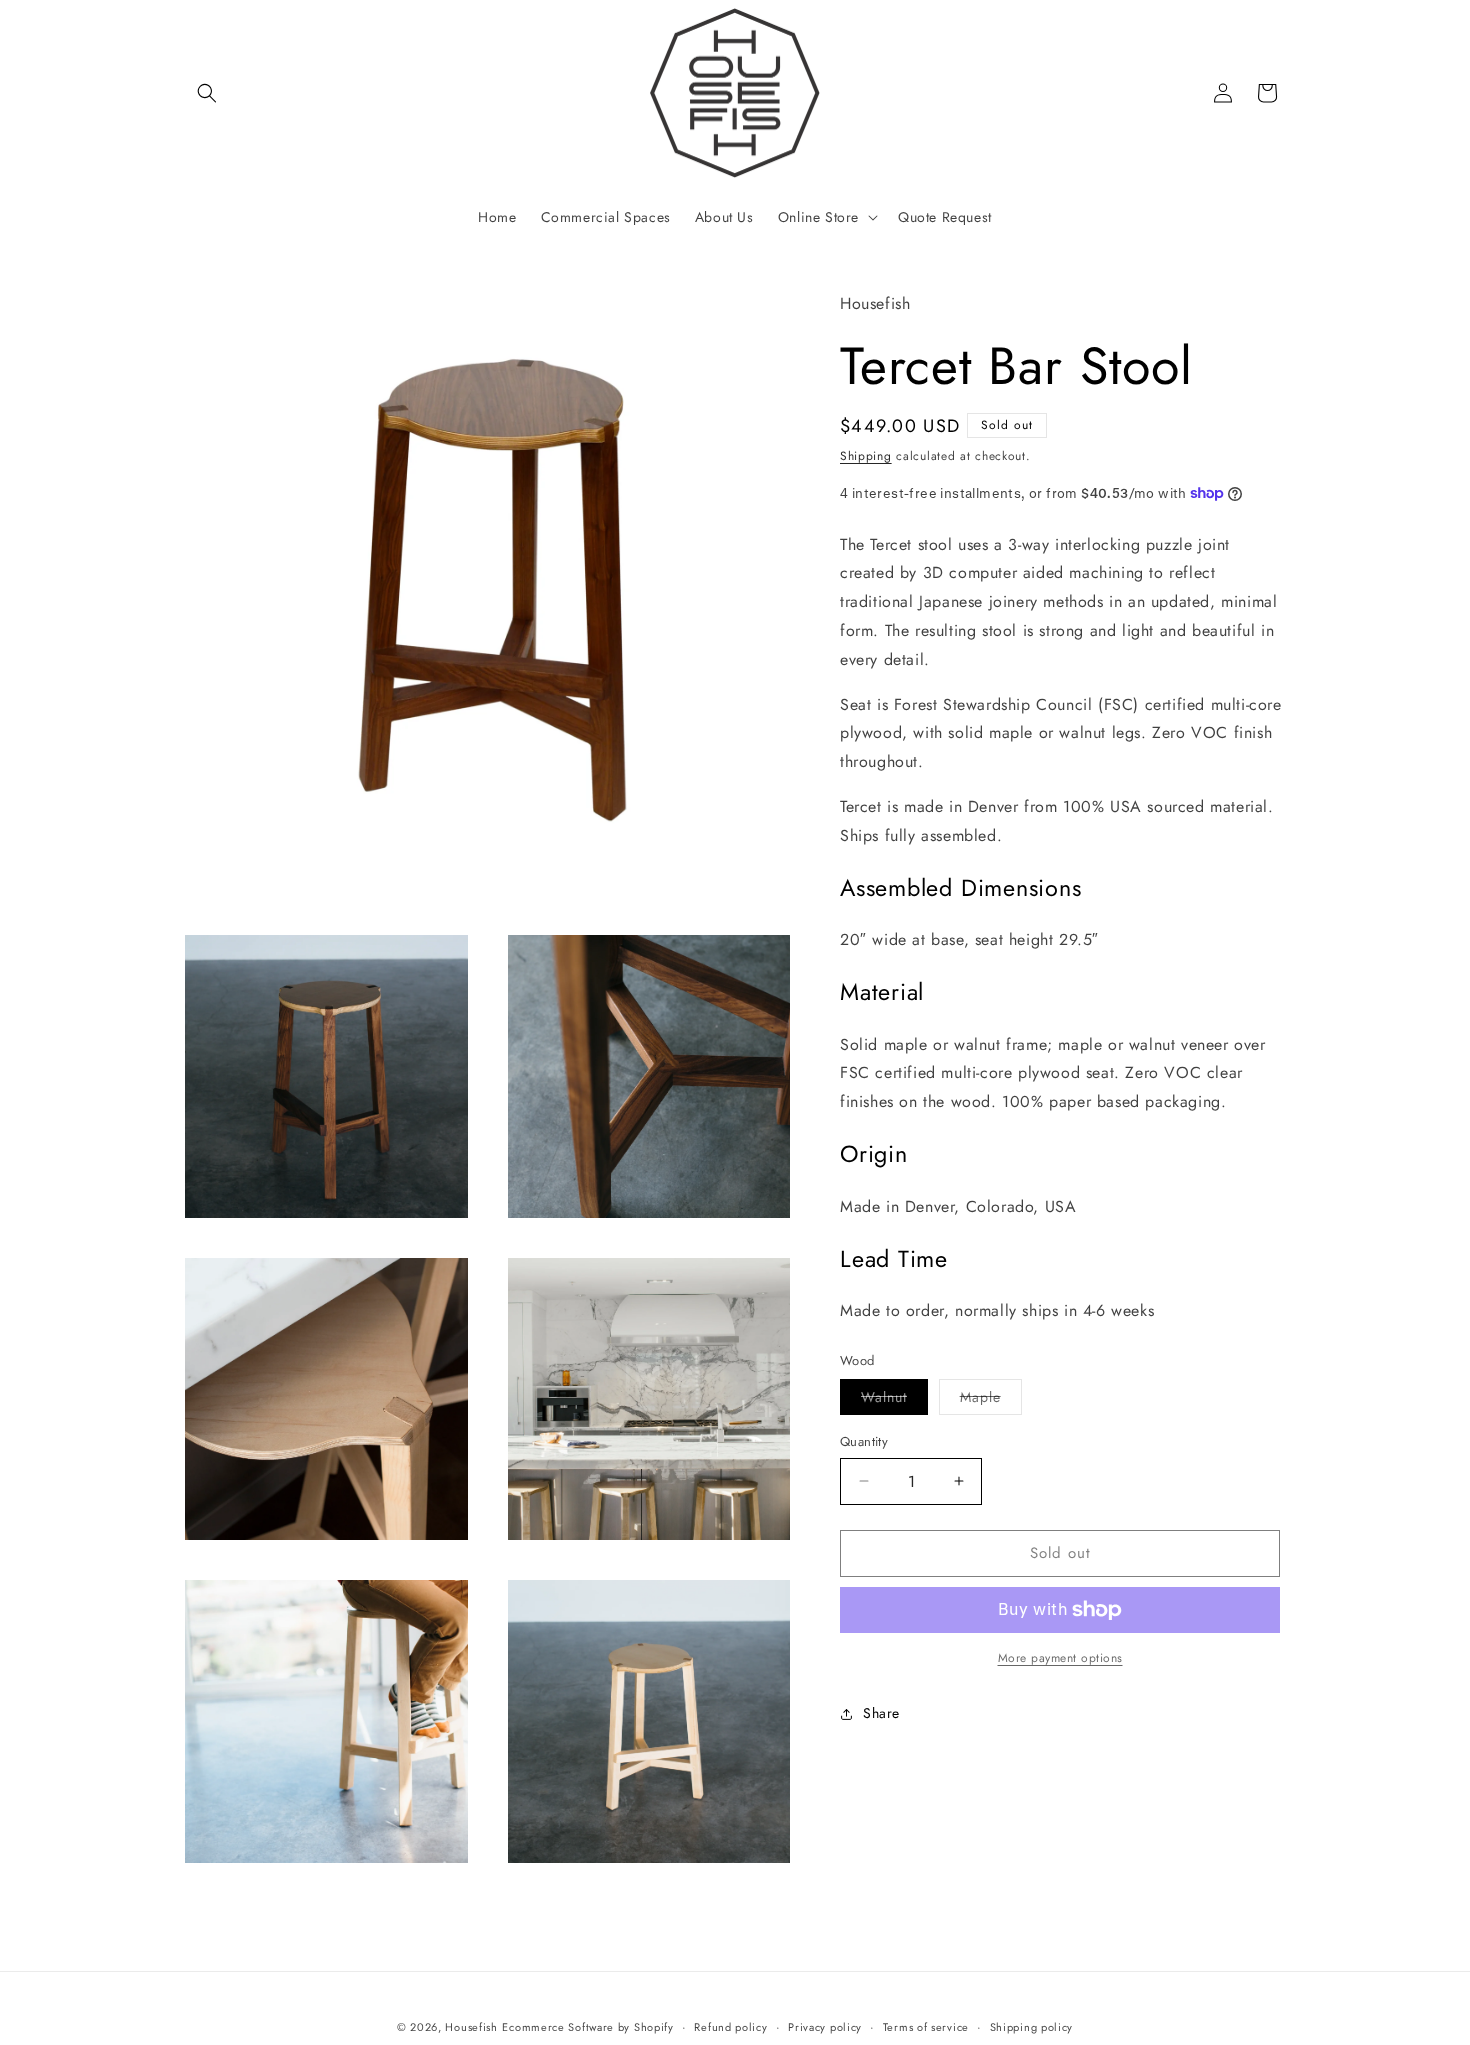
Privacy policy (825, 2027)
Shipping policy (1032, 2027)
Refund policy (730, 2027)
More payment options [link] (1060, 1658)
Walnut (894, 1400)
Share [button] (881, 1713)
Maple (991, 1400)
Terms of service (926, 2027)
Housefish (471, 2027)
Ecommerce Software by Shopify (587, 2027)
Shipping (866, 456)
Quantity (864, 1441)
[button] (207, 93)
